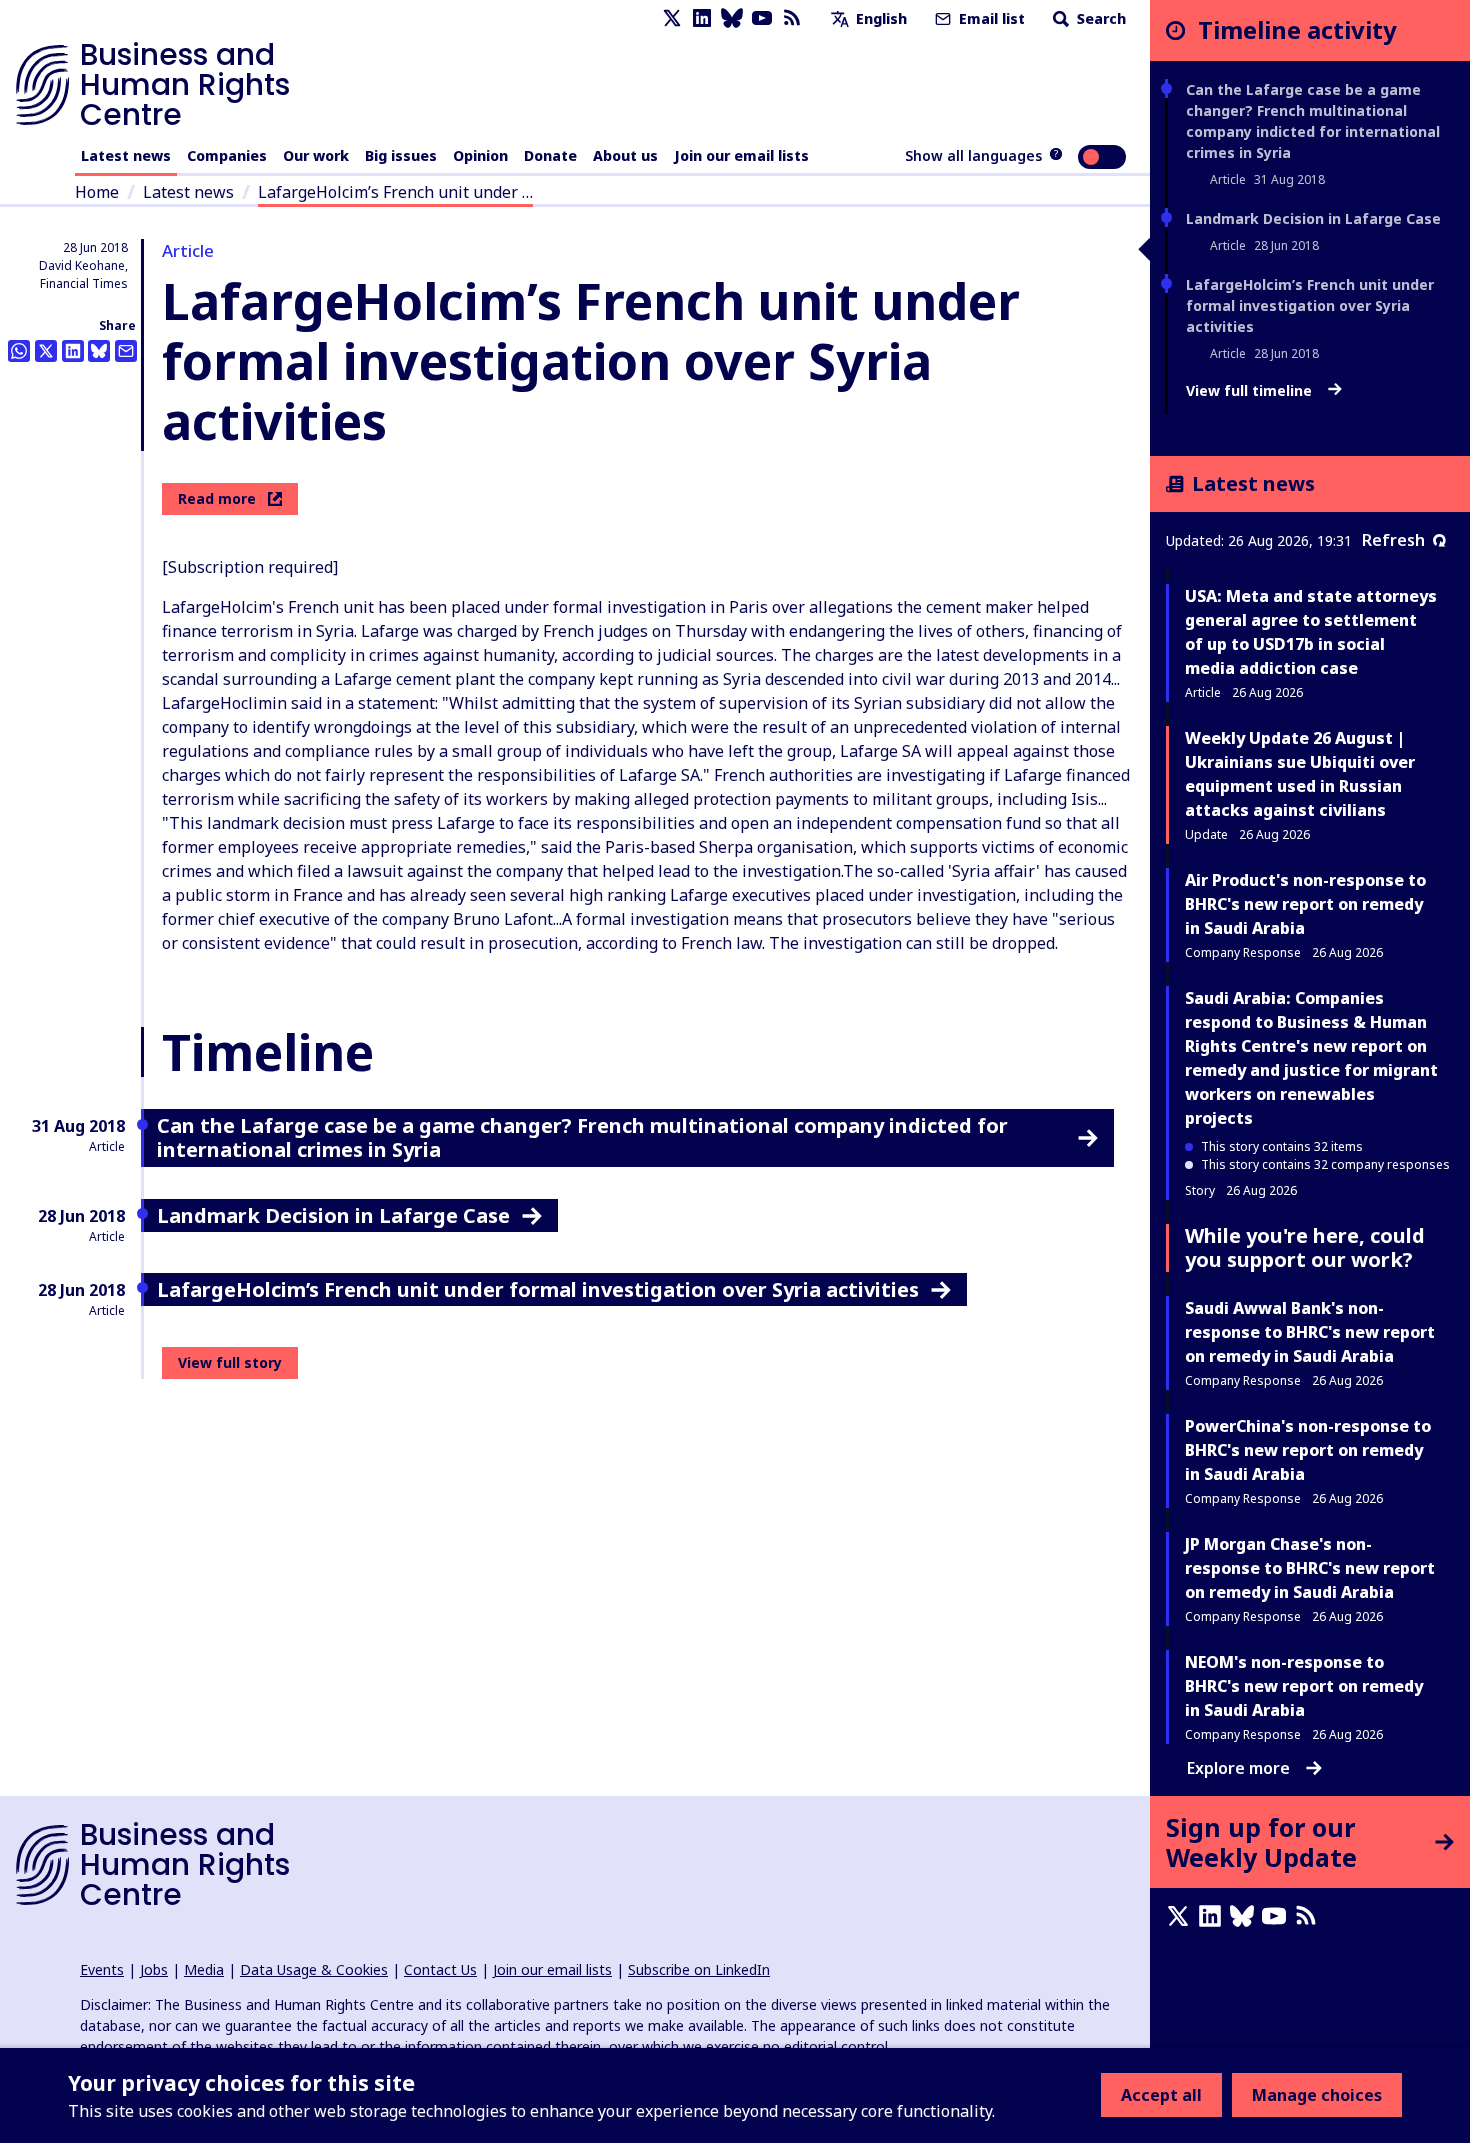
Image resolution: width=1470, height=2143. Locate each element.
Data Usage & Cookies (314, 1969)
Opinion (480, 155)
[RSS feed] (792, 18)
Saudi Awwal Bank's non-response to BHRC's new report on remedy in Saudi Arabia (1310, 1332)
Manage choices (1317, 2095)
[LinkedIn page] (702, 18)
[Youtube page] (762, 18)
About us (625, 155)
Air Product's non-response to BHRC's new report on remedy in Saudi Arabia (1305, 904)
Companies (227, 155)
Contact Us (440, 1969)
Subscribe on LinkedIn (699, 1969)
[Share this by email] (126, 351)
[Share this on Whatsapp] (19, 351)
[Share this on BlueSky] (99, 351)
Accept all (1161, 2095)
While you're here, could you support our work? (1305, 1247)
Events (102, 1969)
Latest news (126, 155)
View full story (230, 1362)
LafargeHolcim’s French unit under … (395, 192)
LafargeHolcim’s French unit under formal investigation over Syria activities (1310, 305)
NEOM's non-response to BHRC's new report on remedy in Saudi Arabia (1304, 1686)
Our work (316, 155)
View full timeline (1251, 391)
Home (97, 192)
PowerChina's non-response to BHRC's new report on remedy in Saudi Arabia (1308, 1450)
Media (204, 1969)
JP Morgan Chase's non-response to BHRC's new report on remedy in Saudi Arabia (1310, 1568)
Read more (217, 498)
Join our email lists (741, 155)
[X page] (672, 18)
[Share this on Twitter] (46, 351)
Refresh (1393, 540)
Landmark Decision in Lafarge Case (1313, 218)
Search (1099, 18)
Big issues (401, 155)
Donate (550, 155)
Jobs (154, 1969)
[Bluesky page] (732, 18)
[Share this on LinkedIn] (73, 351)
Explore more (1238, 1768)
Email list (990, 18)
